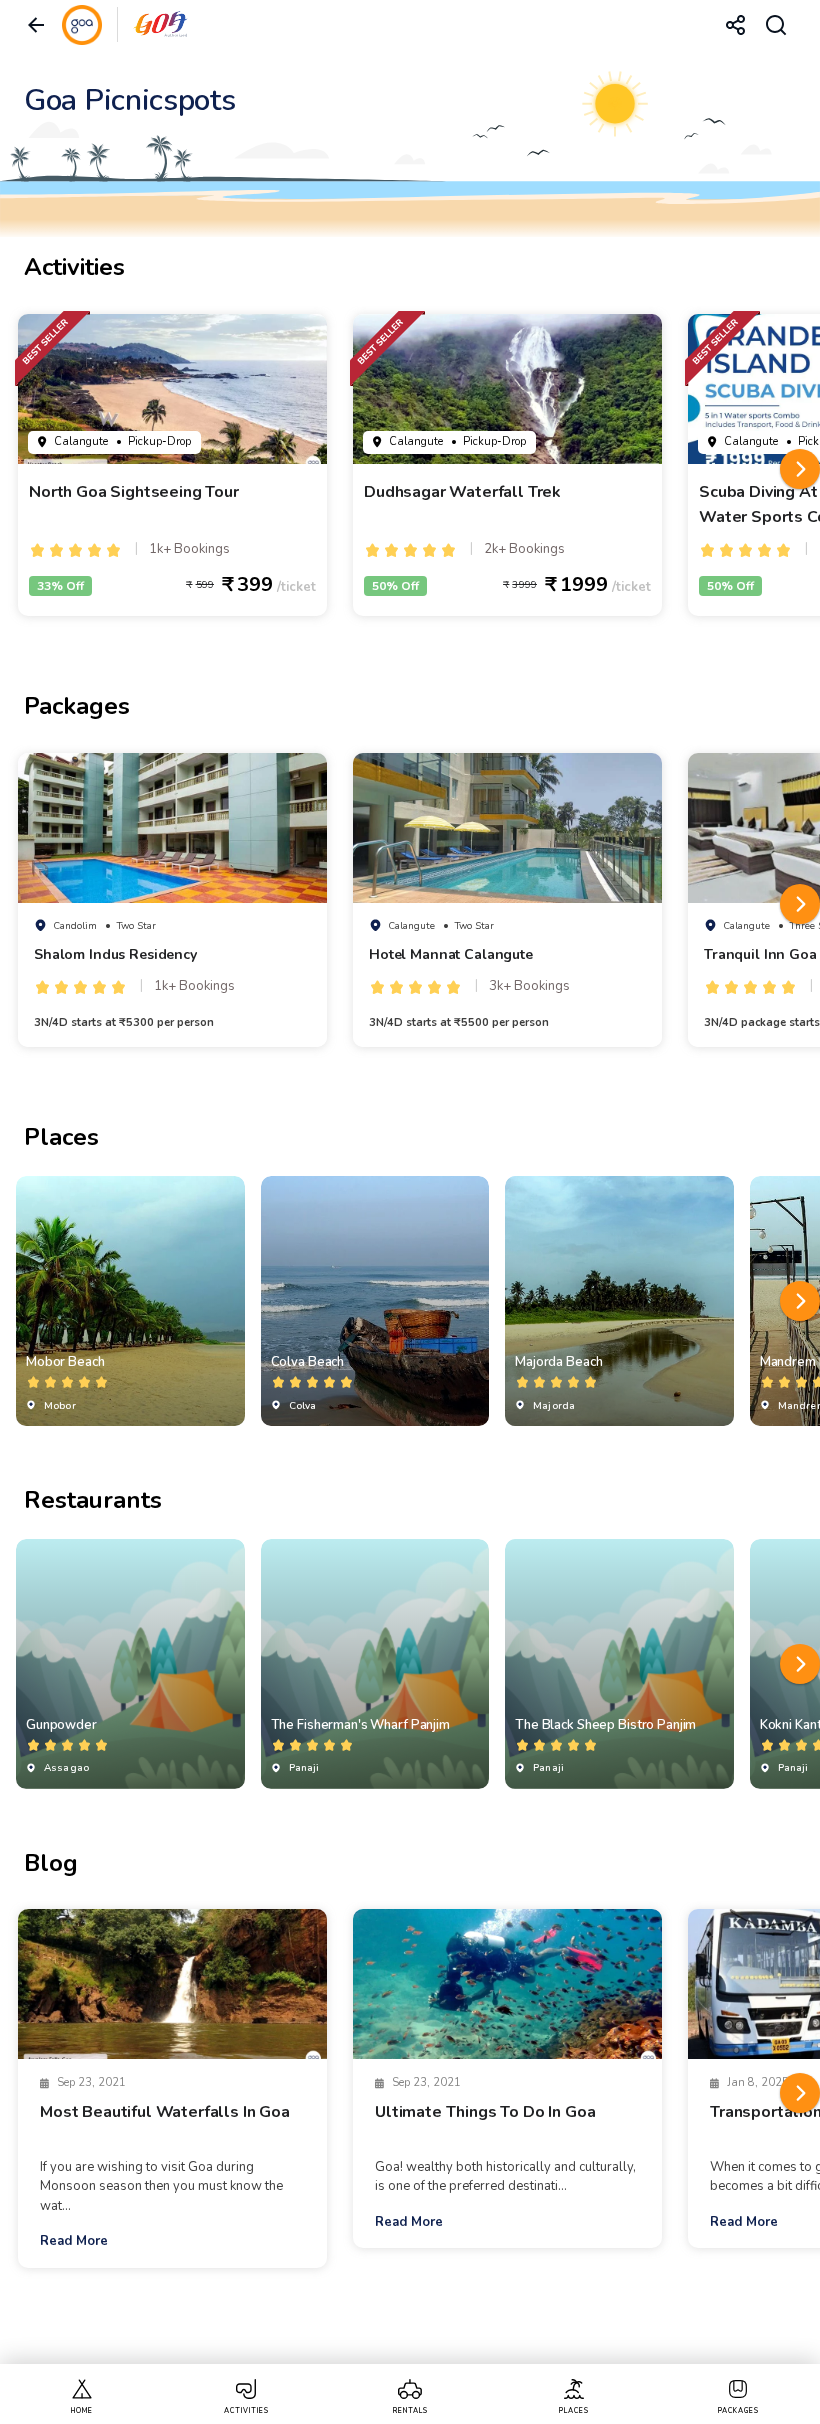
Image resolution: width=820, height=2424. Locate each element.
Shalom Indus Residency (115, 954)
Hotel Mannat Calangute (451, 954)
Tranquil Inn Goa (760, 954)
